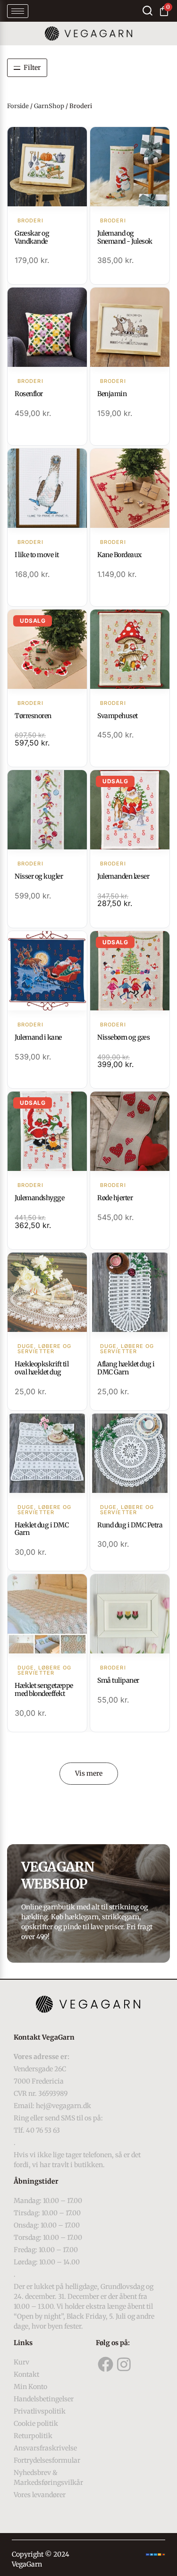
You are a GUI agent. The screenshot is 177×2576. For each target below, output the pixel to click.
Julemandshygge (39, 1198)
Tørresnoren (33, 716)
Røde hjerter (115, 1198)
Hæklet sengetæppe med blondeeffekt (44, 1690)
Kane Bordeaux (119, 555)
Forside (18, 106)
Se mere (47, 168)
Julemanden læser (123, 876)
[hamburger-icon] (18, 11)
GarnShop (49, 106)
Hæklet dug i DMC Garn (42, 1529)
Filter (32, 68)
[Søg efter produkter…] (147, 11)
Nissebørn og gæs (123, 1037)
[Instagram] (124, 2364)
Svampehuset (118, 716)
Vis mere (89, 1773)
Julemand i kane (38, 1037)
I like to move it (37, 555)
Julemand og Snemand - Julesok (125, 237)
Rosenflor (29, 394)
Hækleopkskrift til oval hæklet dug (42, 1368)
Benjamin (112, 394)
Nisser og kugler (39, 876)
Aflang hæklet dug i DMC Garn (126, 1368)
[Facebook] (105, 2364)
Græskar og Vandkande (32, 237)
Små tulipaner (118, 1680)
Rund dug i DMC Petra (130, 1525)
